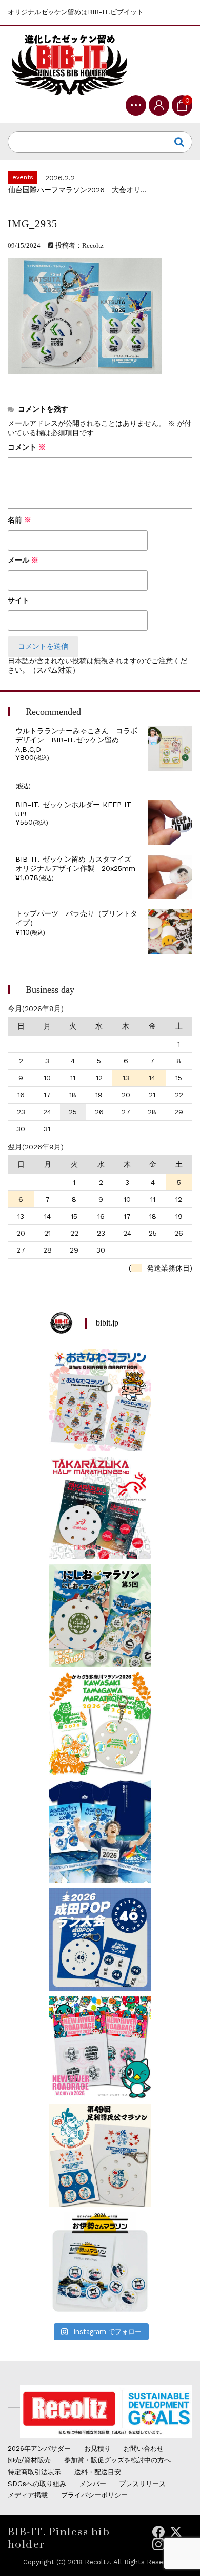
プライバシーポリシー (94, 2495)
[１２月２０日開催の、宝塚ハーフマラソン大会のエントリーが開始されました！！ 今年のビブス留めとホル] (100, 1508)
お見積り (97, 2448)
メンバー (93, 2484)
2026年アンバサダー (39, 2448)
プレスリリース (142, 2484)
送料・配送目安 (98, 2472)
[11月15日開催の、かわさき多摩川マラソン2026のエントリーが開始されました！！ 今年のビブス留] (100, 1724)
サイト (18, 600)
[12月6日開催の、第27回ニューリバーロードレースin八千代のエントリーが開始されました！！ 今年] (100, 2047)
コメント (27, 447)
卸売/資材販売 (29, 2460)
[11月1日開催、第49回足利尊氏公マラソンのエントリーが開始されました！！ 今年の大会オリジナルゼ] (100, 2155)
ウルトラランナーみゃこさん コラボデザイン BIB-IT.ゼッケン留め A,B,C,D (76, 740)
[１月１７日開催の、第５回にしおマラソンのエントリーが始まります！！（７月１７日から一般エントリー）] (100, 1616)
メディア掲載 (28, 2495)
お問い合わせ (144, 2448)
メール (23, 560)
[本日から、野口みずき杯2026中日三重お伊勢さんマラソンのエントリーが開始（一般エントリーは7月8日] (100, 2263)
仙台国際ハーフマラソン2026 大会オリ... (77, 190)
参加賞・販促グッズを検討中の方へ (117, 2460)
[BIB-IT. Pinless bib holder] (69, 64)
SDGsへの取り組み (37, 2484)
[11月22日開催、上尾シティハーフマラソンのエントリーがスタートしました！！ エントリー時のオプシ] (100, 1832)
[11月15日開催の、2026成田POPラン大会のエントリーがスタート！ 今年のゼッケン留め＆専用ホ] (100, 1939)
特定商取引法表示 (34, 2472)
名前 (19, 520)
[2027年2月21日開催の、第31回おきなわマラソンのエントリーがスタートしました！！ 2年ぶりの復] (100, 1400)
